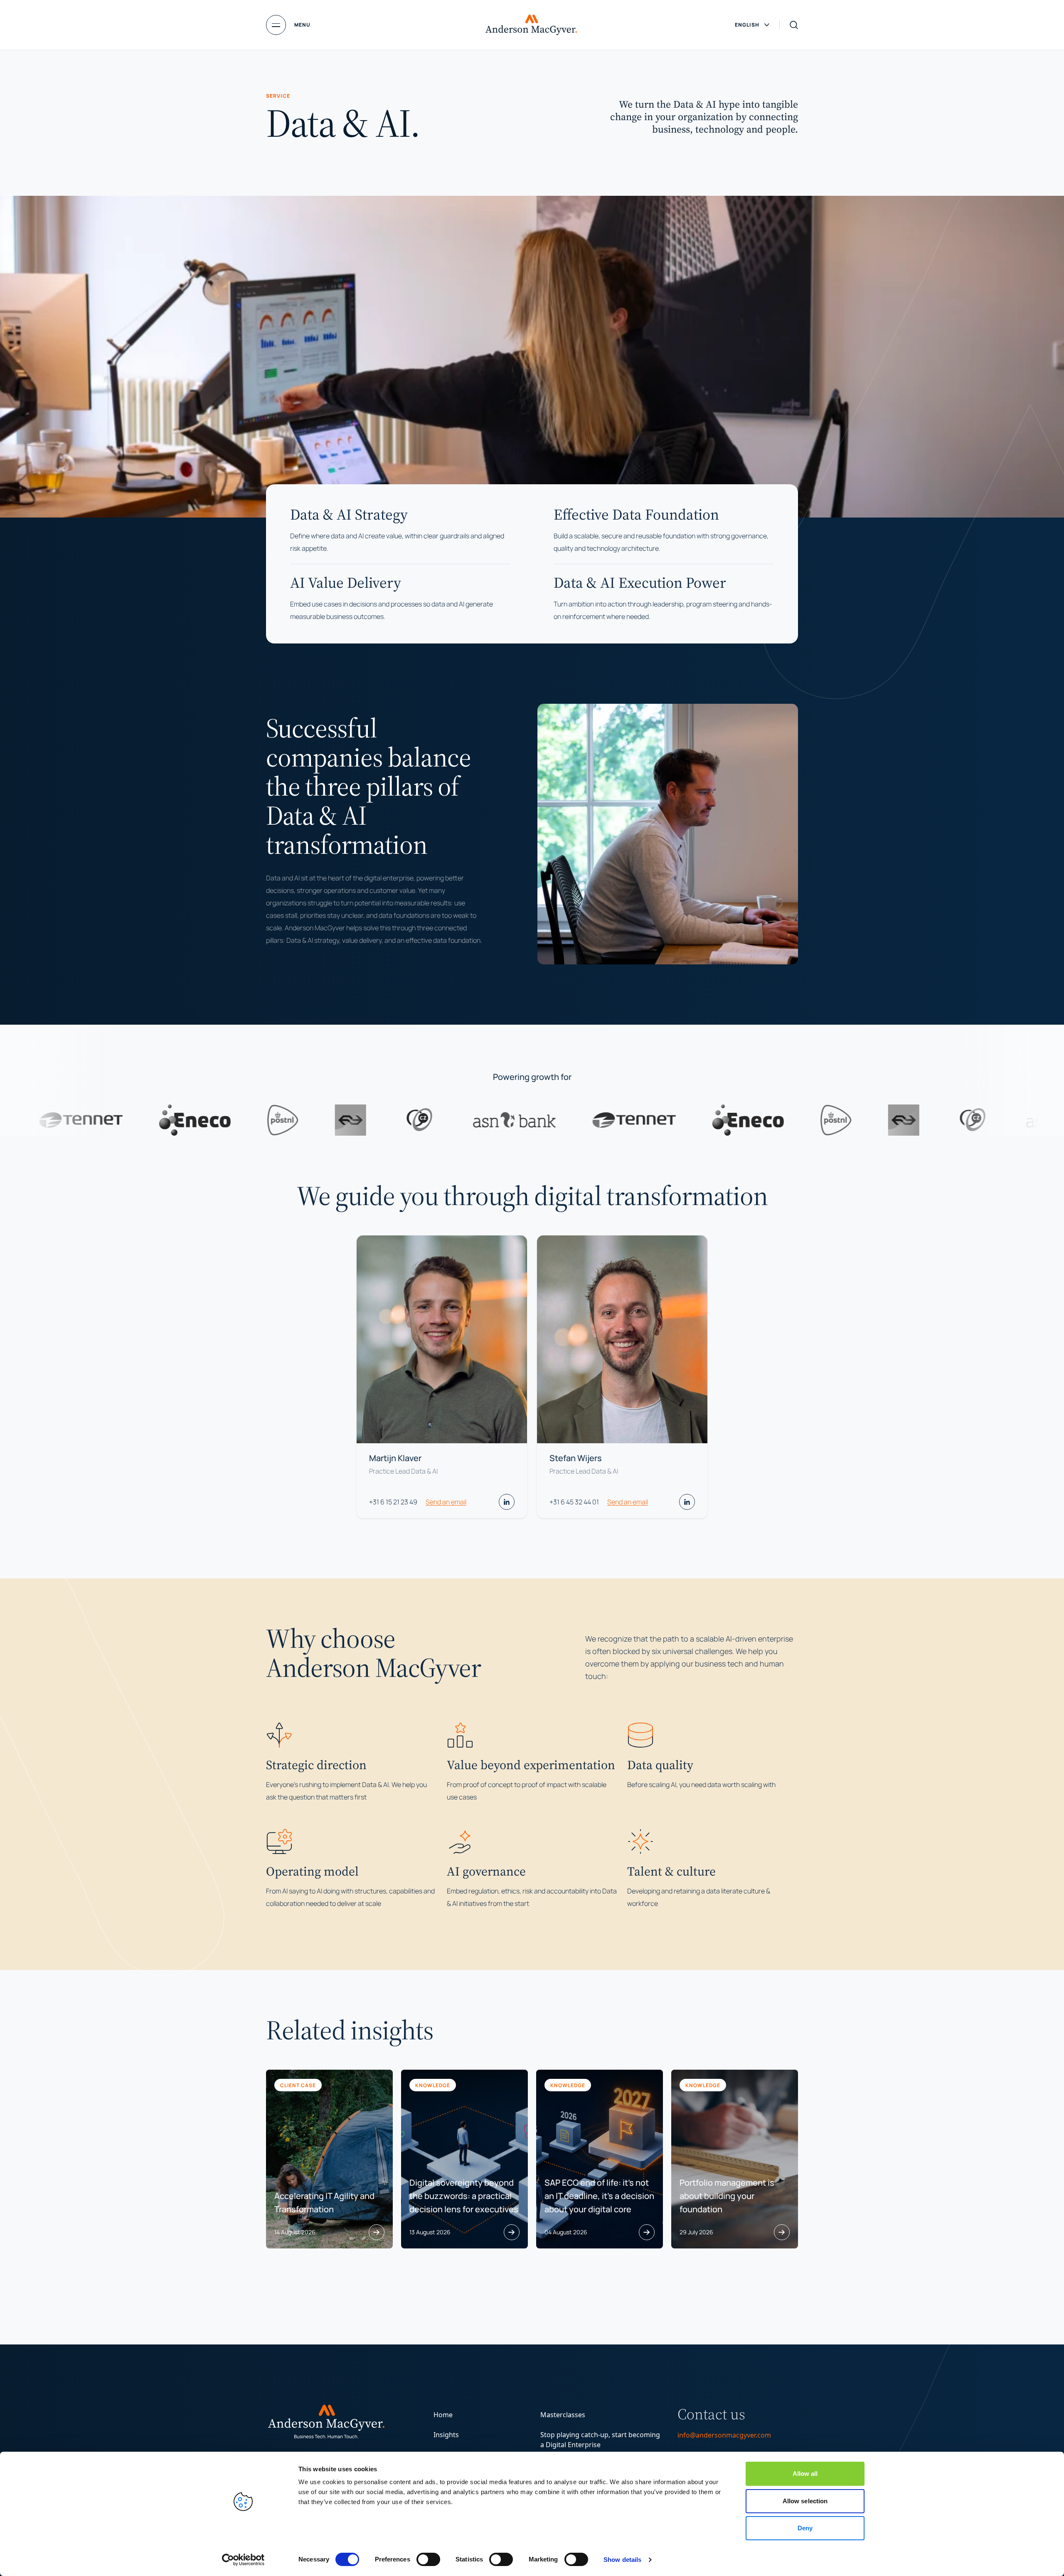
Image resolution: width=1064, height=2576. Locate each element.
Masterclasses (563, 2415)
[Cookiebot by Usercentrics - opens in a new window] (243, 2560)
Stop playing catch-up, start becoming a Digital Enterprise (600, 2440)
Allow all (805, 2474)
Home (443, 2415)
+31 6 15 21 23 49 (393, 1502)
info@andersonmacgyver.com (724, 2435)
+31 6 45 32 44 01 (574, 1502)
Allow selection (805, 2501)
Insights (446, 2435)
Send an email (446, 1502)
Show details (622, 2560)
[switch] (428, 2559)
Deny (805, 2528)
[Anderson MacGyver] (531, 25)
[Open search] (794, 25)
